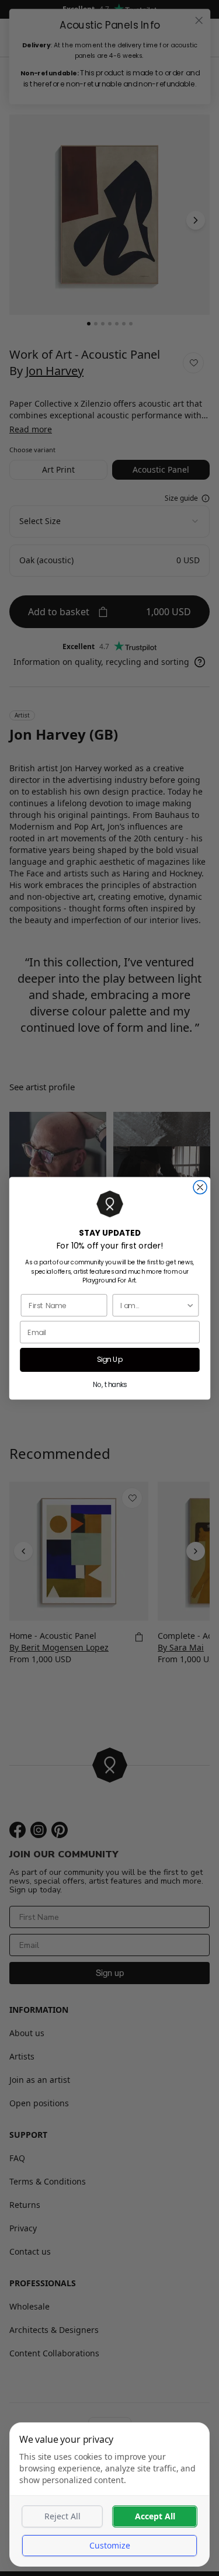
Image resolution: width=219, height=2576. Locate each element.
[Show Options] (190, 1305)
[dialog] (109, 2494)
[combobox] (153, 1305)
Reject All (62, 2516)
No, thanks (109, 1384)
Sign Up (109, 1360)
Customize (110, 2545)
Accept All (155, 2516)
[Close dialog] (200, 1187)
